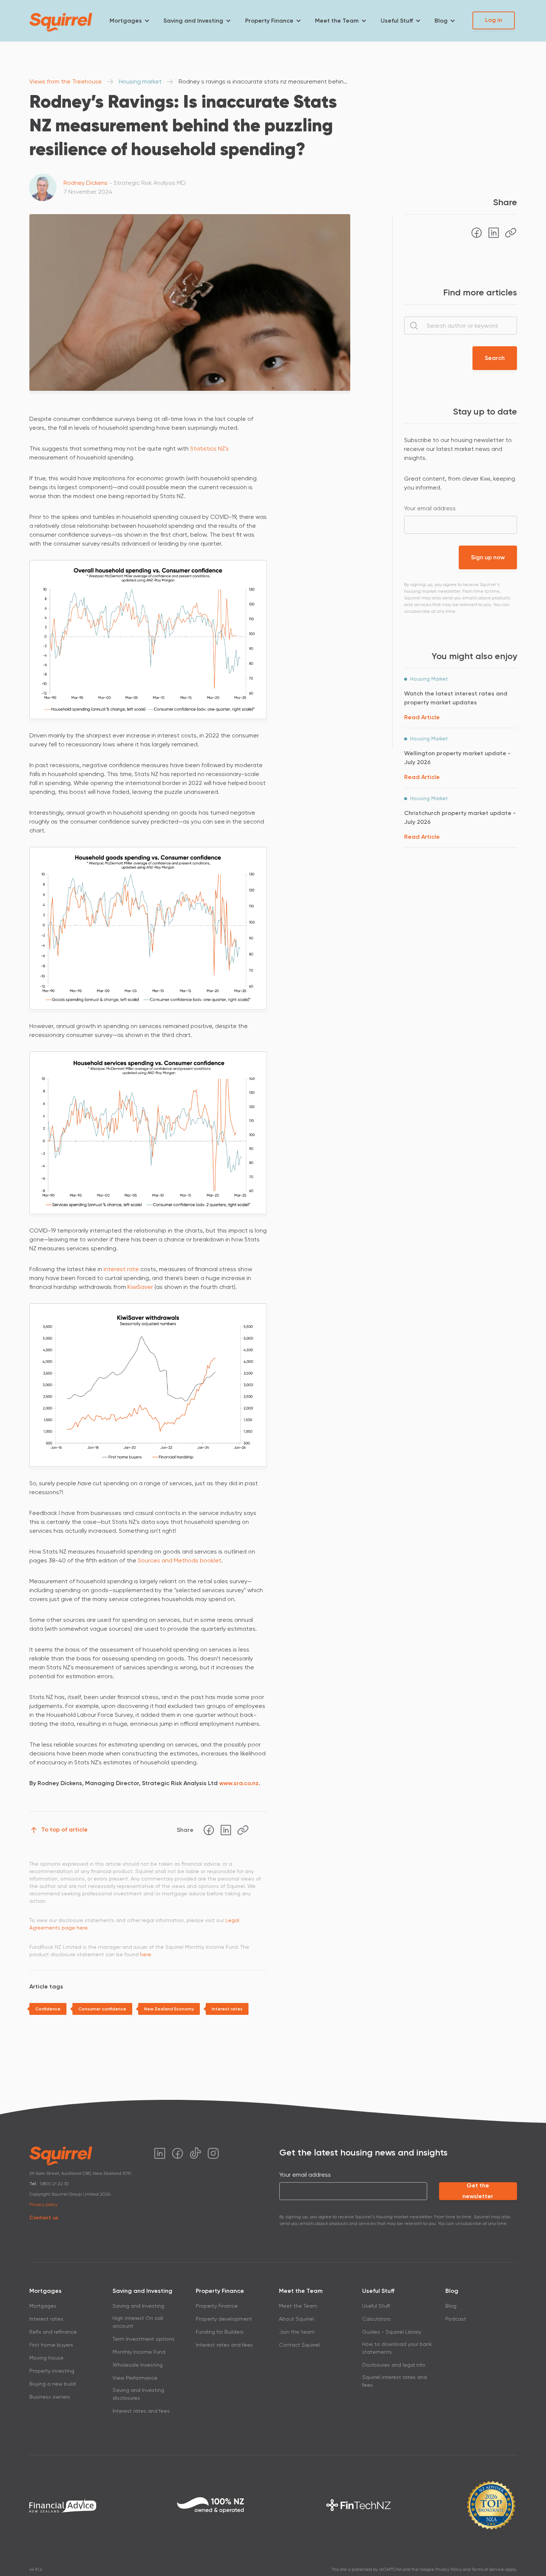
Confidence (48, 2009)
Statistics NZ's (209, 449)
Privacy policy (43, 2205)
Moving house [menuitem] (46, 2358)
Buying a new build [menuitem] (53, 2384)
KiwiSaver (140, 1287)
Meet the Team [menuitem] (337, 21)
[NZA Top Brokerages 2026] (491, 2505)
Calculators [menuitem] (376, 2319)
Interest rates (227, 2009)
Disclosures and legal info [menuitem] (394, 2365)
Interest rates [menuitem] (46, 2319)
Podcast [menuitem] (456, 2319)
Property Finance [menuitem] (269, 21)
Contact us (44, 2218)
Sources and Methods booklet (180, 1560)
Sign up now (488, 557)
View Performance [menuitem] (135, 2378)
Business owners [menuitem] (50, 2397)
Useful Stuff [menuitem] (397, 21)
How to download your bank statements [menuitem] (397, 2348)
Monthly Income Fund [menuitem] (139, 2352)
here (146, 1954)
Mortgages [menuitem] (126, 21)
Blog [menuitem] (441, 21)
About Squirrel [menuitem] (296, 2319)
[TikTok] (195, 2153)
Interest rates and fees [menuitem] (141, 2411)
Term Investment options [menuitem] (144, 2339)
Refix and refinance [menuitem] (53, 2332)
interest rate (121, 1269)
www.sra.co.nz (239, 1783)
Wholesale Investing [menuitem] (138, 2365)
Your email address (430, 508)
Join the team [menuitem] (297, 2332)
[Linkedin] (226, 1830)
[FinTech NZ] (358, 2505)
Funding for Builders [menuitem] (220, 2332)
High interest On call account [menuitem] (138, 2322)
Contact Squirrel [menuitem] (299, 2345)
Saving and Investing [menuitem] (193, 21)
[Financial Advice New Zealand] (63, 2505)
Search (495, 358)
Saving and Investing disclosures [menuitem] (138, 2394)
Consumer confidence (102, 2009)
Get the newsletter (478, 2191)
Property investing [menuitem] (52, 2371)
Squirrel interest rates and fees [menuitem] (394, 2381)
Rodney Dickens (86, 183)
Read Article (422, 717)
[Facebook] (209, 1830)
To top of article (64, 1829)
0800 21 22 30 (55, 2184)
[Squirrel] (61, 22)
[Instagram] (213, 2153)
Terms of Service (488, 2570)
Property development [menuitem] (224, 2319)
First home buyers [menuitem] (51, 2345)
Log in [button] (494, 20)
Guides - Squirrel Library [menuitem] (392, 2332)
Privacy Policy (448, 2570)
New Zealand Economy (169, 2009)
